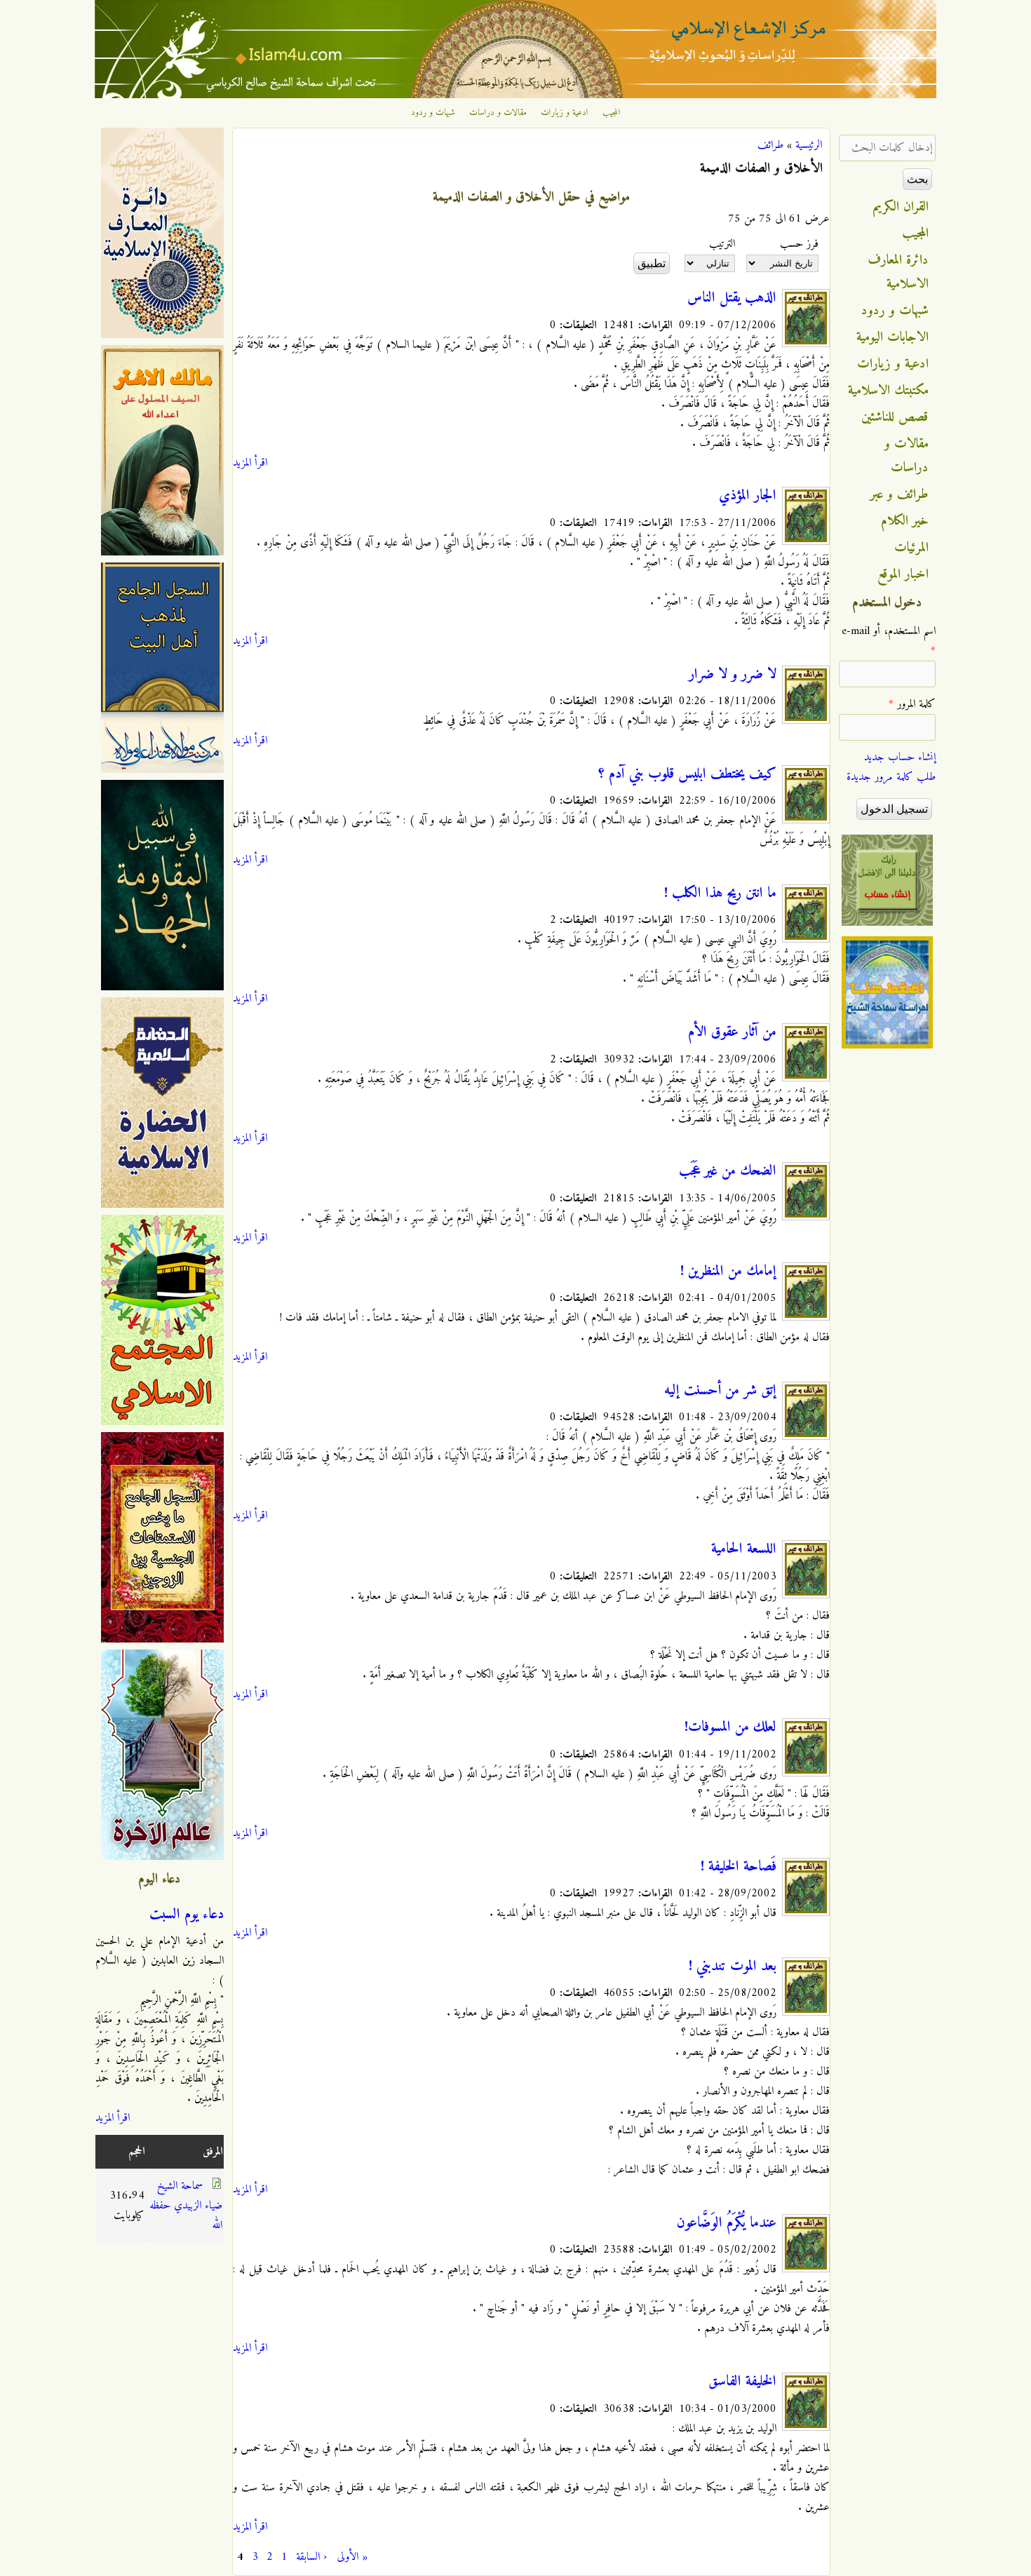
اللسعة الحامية (744, 1549)
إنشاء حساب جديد (900, 757)
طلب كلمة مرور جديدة (891, 777)
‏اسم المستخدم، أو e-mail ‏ (889, 641)
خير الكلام (905, 521)
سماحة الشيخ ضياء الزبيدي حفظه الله (186, 2206)
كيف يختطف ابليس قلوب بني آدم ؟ (687, 774)
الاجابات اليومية (892, 337)
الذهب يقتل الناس (732, 298)
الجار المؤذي (748, 496)
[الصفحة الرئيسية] (515, 95)
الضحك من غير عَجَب (728, 1171)
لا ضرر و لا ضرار (733, 675)
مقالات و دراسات (498, 113)
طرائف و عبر (899, 494)
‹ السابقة (311, 2557)
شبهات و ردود (433, 113)
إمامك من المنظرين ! (728, 1272)
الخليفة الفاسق (742, 2382)
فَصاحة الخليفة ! (739, 1867)
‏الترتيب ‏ (720, 244)
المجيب (612, 113)
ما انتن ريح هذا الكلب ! (720, 893)
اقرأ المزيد (250, 463)
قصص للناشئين (895, 417)
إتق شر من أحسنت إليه (720, 1391)
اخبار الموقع (903, 574)
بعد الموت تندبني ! (733, 1967)
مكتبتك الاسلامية (888, 391)
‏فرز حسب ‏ (797, 244)
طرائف (770, 145)
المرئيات (911, 548)
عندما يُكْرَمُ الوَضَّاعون (727, 2223)
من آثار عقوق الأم (732, 1032)
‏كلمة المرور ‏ (912, 704)
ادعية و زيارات (565, 113)
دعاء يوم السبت (187, 1915)
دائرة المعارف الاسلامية (898, 272)
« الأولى (352, 2557)
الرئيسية (809, 145)
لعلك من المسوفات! (730, 1727)
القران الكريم (901, 207)
